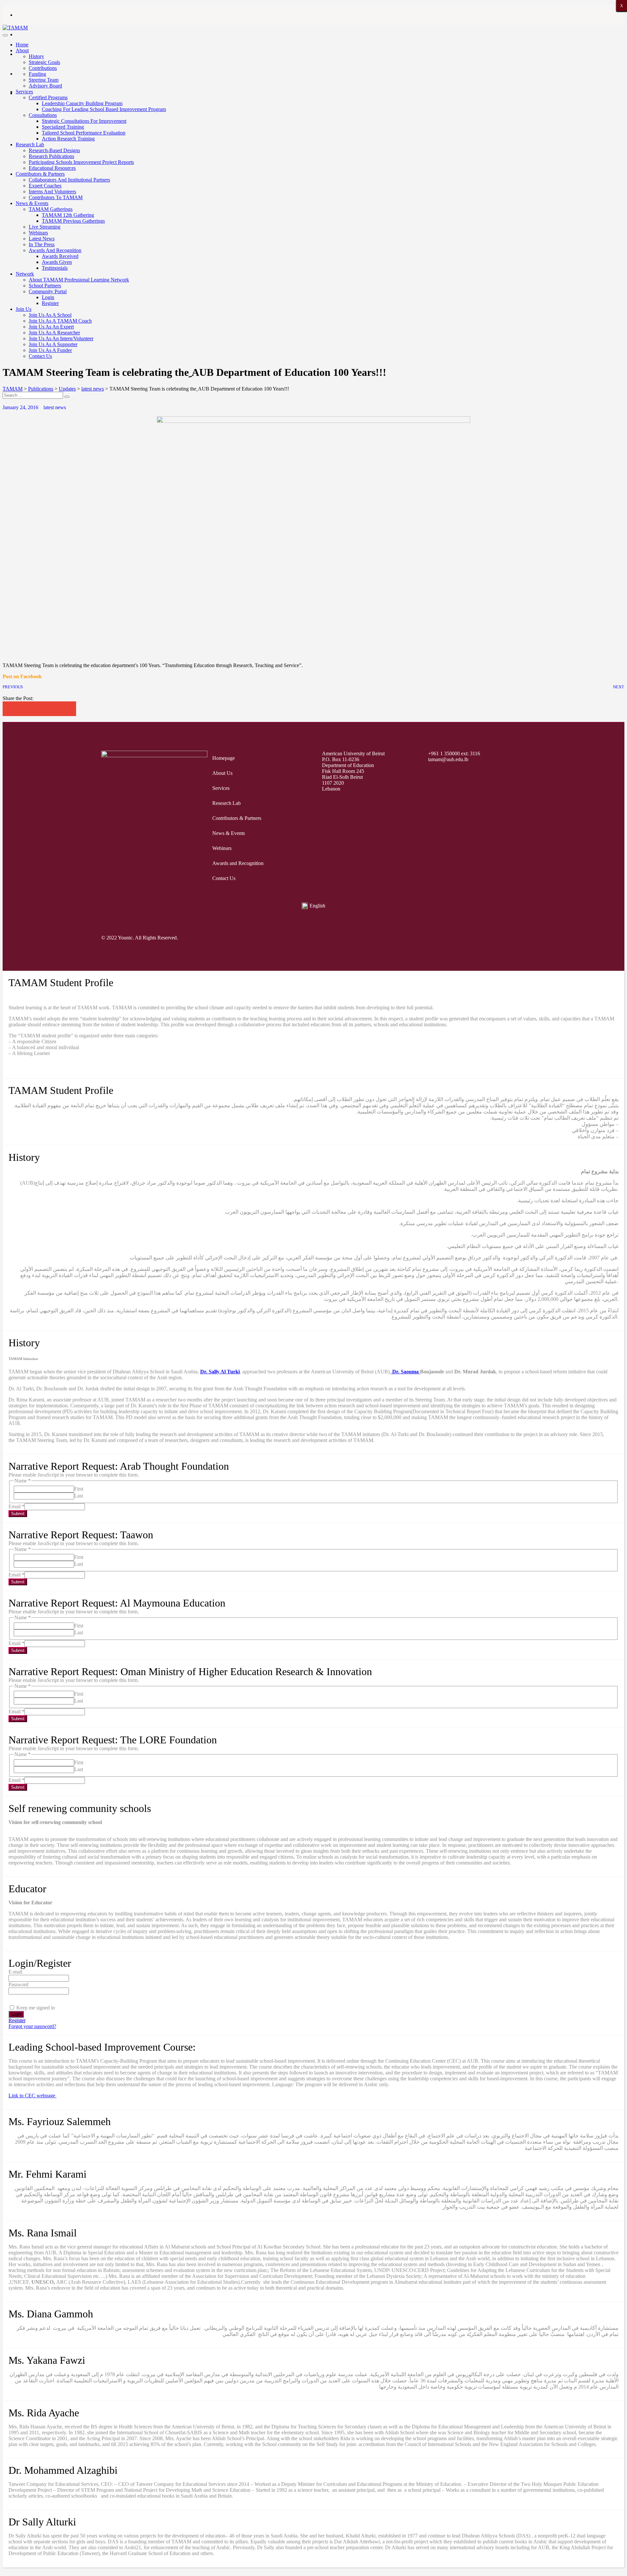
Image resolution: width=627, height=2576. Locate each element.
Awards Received (60, 256)
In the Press (42, 244)
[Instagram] (468, 938)
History (36, 56)
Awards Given (57, 262)
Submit (18, 1514)
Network (25, 274)
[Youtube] (493, 938)
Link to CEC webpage (32, 2096)
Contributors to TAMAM (56, 197)
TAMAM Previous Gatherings (73, 221)
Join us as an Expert (51, 327)
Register (50, 303)
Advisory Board (45, 86)
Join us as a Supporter (53, 344)
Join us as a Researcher (54, 333)
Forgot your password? (32, 2026)
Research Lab (30, 144)
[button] (10, 709)
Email (16, 1506)
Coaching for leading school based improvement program (104, 109)
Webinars (38, 233)
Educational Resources (52, 168)
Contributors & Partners (40, 174)
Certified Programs (48, 97)
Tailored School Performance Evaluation (84, 133)
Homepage (224, 758)
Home (22, 45)
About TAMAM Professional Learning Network (79, 280)
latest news (55, 407)
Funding (37, 74)
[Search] (67, 397)
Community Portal (48, 291)
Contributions (43, 68)
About (22, 50)
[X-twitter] (443, 938)
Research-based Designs (54, 150)
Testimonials (55, 268)
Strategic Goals (44, 62)
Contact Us (40, 356)
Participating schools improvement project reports (81, 162)
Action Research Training (68, 139)
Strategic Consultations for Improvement (84, 121)
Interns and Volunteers (52, 192)
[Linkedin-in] (518, 938)
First (79, 1489)
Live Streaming (45, 227)
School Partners (45, 286)
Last (79, 1496)
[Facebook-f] (418, 938)
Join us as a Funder (50, 350)
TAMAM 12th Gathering (68, 215)
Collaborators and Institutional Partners (69, 180)
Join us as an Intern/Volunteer (61, 338)
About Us (222, 773)
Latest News (42, 239)
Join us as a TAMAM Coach (60, 321)
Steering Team (44, 80)
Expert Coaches (45, 186)
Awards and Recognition (55, 250)
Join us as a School (50, 315)
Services (24, 92)
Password (18, 1984)
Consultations (43, 115)
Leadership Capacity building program (82, 103)
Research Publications (51, 156)
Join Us (24, 309)
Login (48, 297)
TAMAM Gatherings (51, 209)
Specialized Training (63, 127)
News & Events (32, 203)
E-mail (15, 1972)
